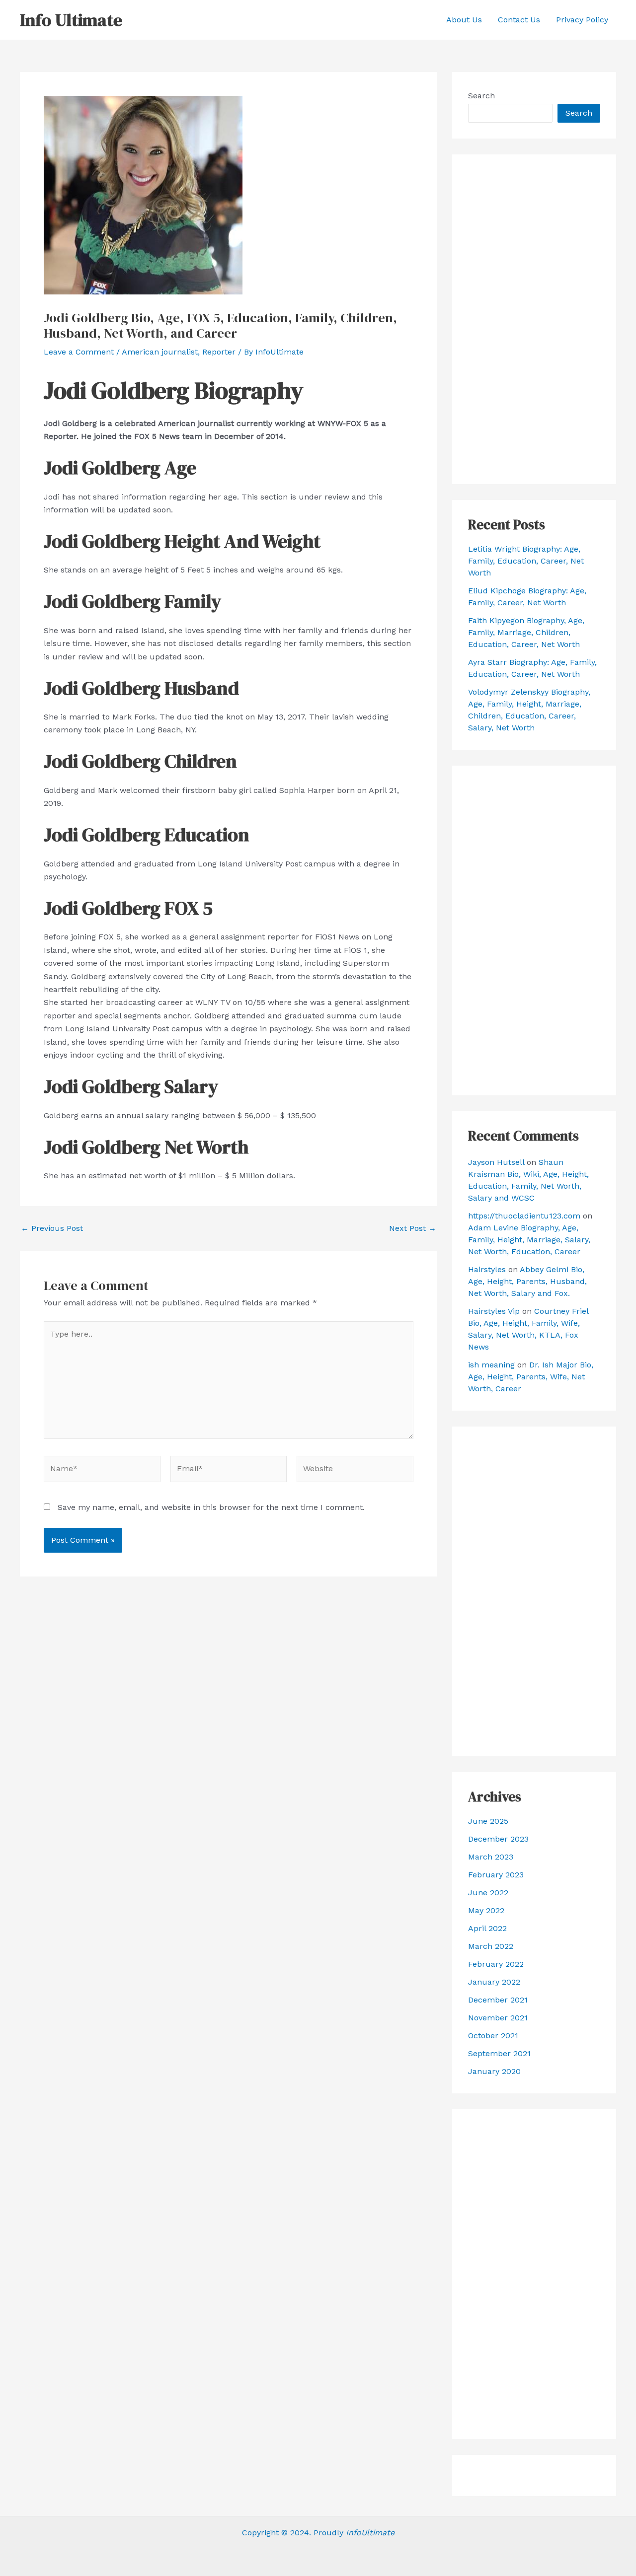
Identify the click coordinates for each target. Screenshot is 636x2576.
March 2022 (491, 1946)
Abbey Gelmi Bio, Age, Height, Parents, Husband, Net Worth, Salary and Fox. (527, 1281)
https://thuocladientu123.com (524, 1216)
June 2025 (488, 1821)
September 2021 (499, 2053)
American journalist (160, 352)
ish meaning (491, 1365)
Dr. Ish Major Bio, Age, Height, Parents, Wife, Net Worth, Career (531, 1377)
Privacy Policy (582, 20)
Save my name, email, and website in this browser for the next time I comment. (211, 1507)
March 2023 (491, 1857)
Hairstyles (487, 1269)
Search (481, 96)
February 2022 (496, 1964)
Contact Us (519, 20)
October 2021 (493, 2036)
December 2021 (498, 2000)
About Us (464, 20)
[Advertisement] (534, 319)
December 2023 (498, 1839)
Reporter (219, 352)
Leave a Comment (79, 352)
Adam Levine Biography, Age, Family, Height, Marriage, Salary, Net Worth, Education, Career (529, 1240)
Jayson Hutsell (496, 1162)
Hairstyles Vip (494, 1311)
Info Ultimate (71, 20)
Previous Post (52, 1228)
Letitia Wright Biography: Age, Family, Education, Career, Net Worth (526, 561)
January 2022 (494, 1982)
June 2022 (488, 1893)
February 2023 (496, 1875)
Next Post (413, 1228)
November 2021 (498, 2018)
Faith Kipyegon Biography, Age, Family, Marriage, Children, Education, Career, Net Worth (526, 632)
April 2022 (487, 1928)
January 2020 (494, 2071)
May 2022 (486, 1910)
